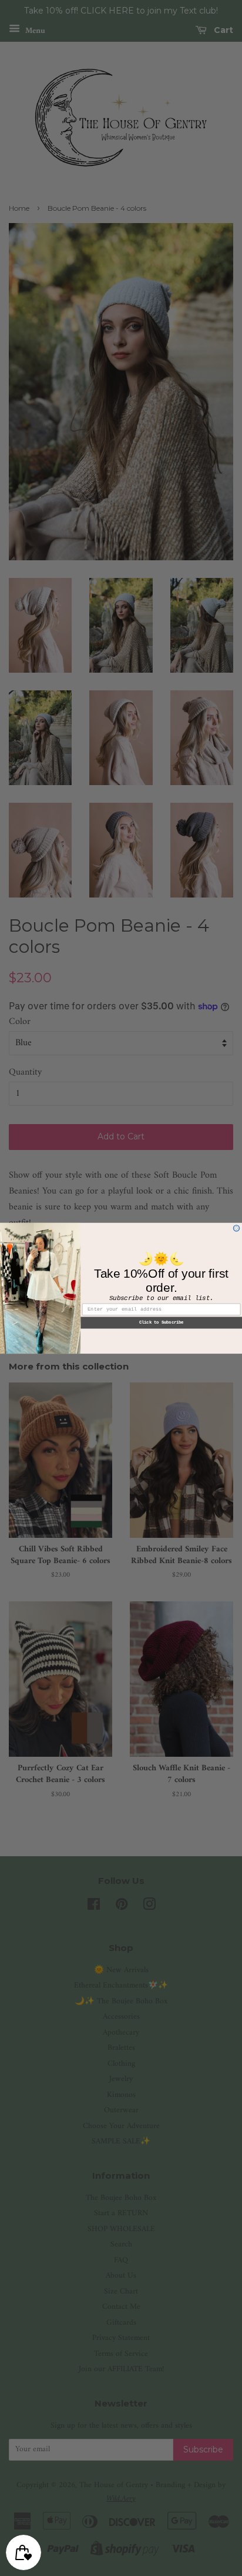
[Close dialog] (236, 1228)
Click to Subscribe (162, 1322)
